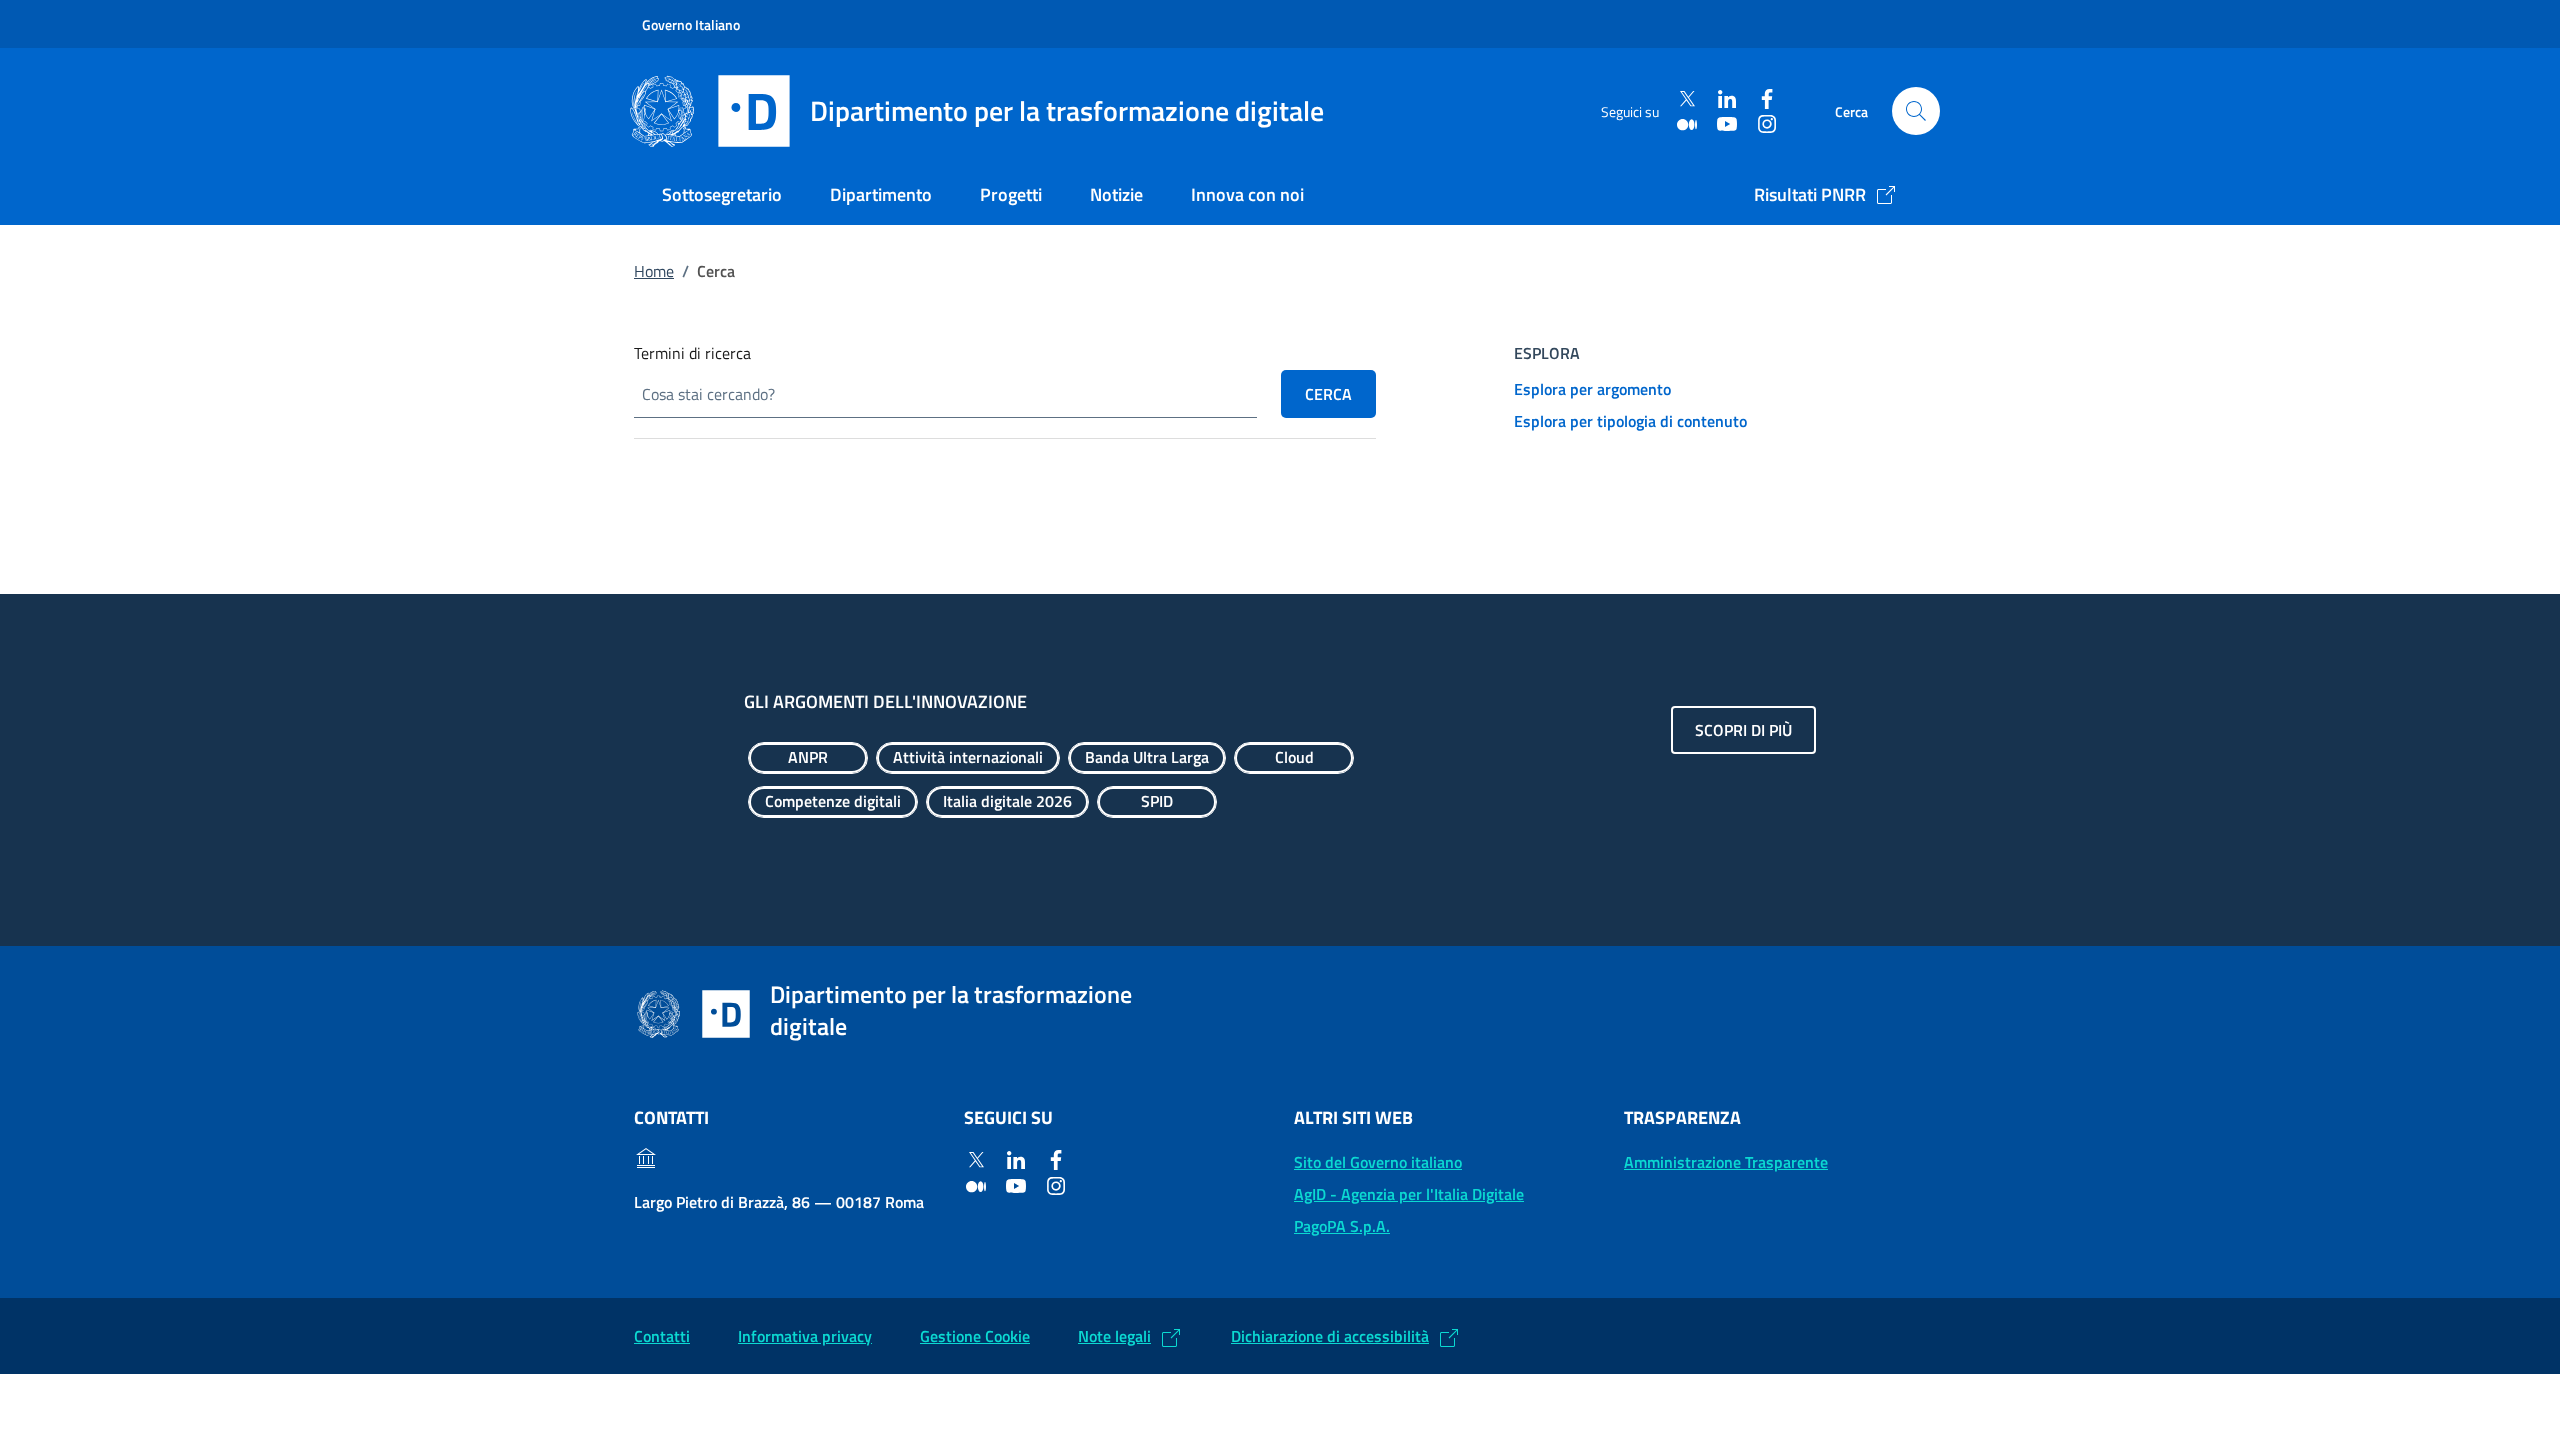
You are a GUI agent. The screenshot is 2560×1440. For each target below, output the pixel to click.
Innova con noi (1247, 194)
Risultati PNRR (1810, 194)
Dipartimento (881, 194)
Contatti (662, 1336)
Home (654, 271)
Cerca (1328, 394)
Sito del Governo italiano (1378, 1162)
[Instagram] (1767, 123)
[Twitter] (1687, 99)
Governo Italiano (691, 24)
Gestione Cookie (975, 1336)
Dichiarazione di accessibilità (1330, 1336)
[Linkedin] (1727, 99)
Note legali (1114, 1336)
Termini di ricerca (692, 353)
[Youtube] (1727, 123)
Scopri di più (1743, 730)
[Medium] (1687, 123)
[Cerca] (1916, 111)
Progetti (1011, 194)
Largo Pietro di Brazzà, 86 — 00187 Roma (779, 1202)
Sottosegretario (722, 194)
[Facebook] (1767, 99)
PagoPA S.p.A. (1342, 1226)
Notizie (1116, 194)
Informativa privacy (805, 1336)
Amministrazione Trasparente (1726, 1162)
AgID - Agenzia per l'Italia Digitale (1409, 1194)
